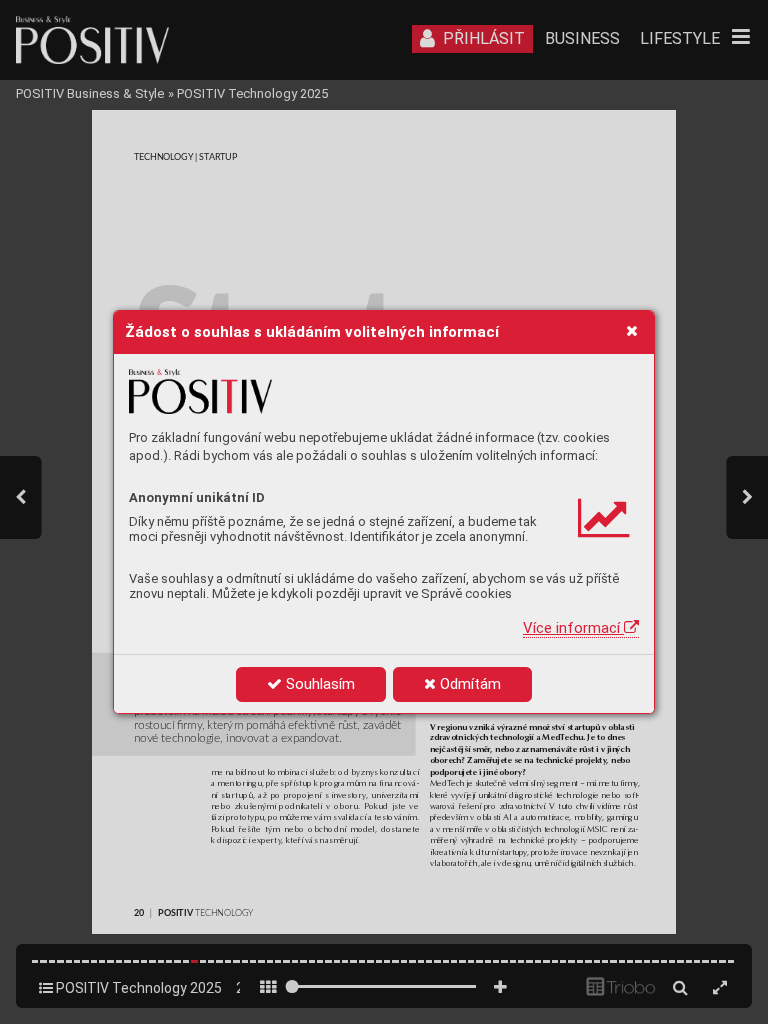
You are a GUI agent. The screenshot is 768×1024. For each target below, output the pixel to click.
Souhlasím (318, 684)
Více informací (573, 628)
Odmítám (468, 684)
